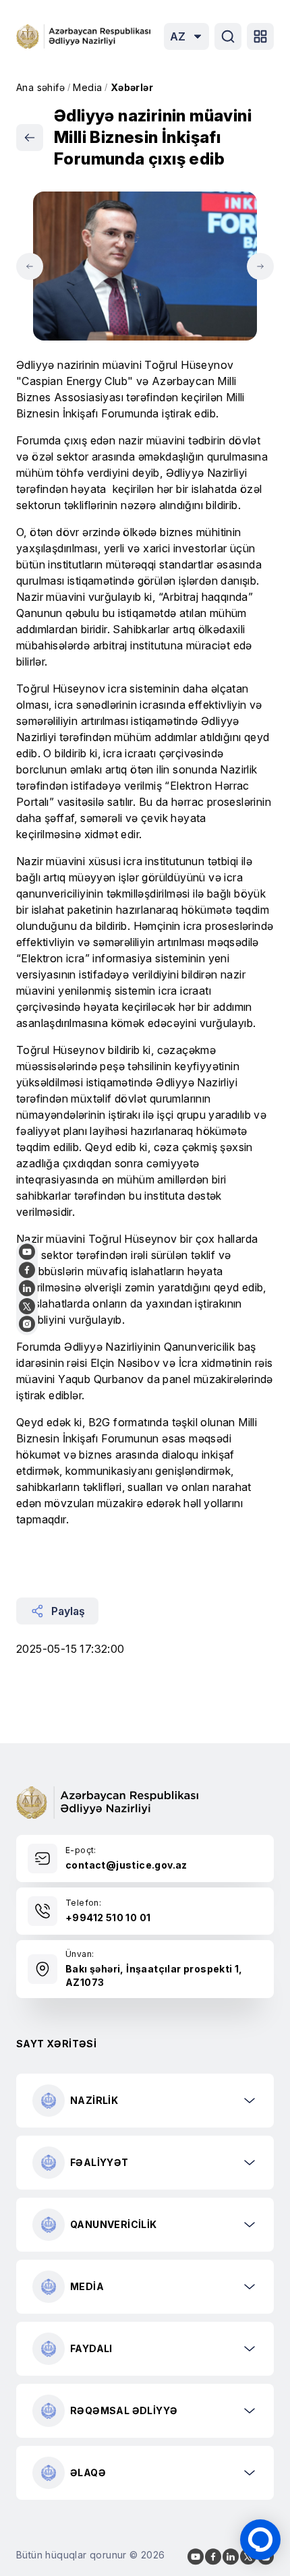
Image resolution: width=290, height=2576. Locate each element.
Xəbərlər (132, 87)
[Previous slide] (30, 266)
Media (87, 87)
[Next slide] (260, 266)
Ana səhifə (40, 87)
